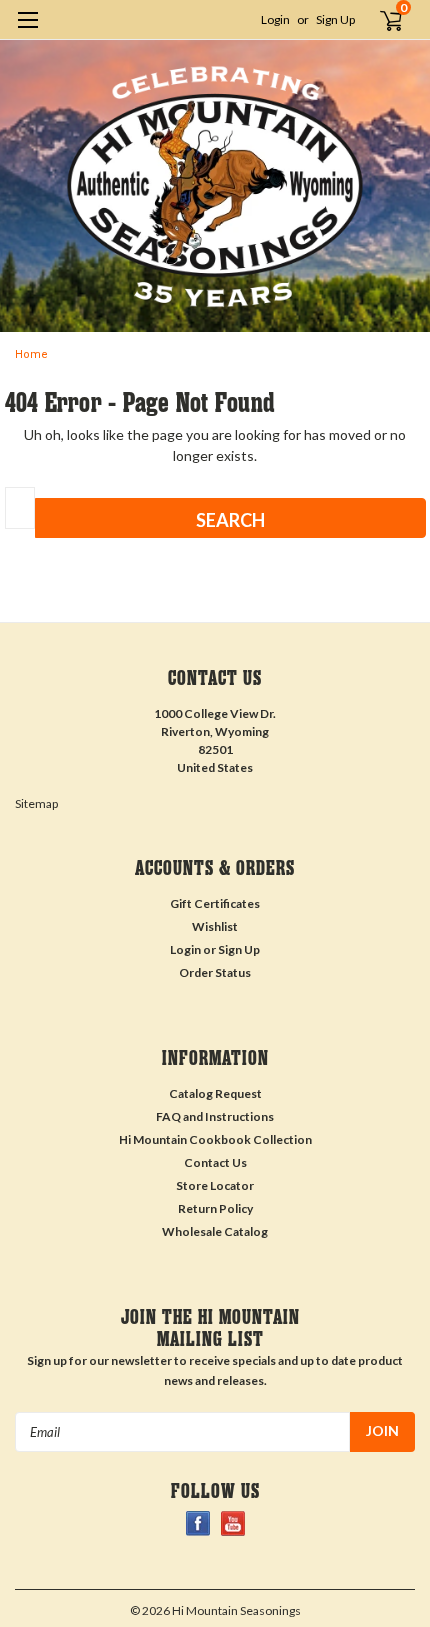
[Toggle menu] (27, 32)
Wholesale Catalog (215, 1231)
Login (275, 19)
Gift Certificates (215, 903)
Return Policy (215, 1208)
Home (31, 354)
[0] (380, 20)
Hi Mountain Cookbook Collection (215, 1139)
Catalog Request (215, 1093)
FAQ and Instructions (215, 1116)
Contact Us (215, 1162)
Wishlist (215, 926)
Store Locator (215, 1185)
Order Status (215, 972)
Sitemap (36, 803)
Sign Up (335, 19)
